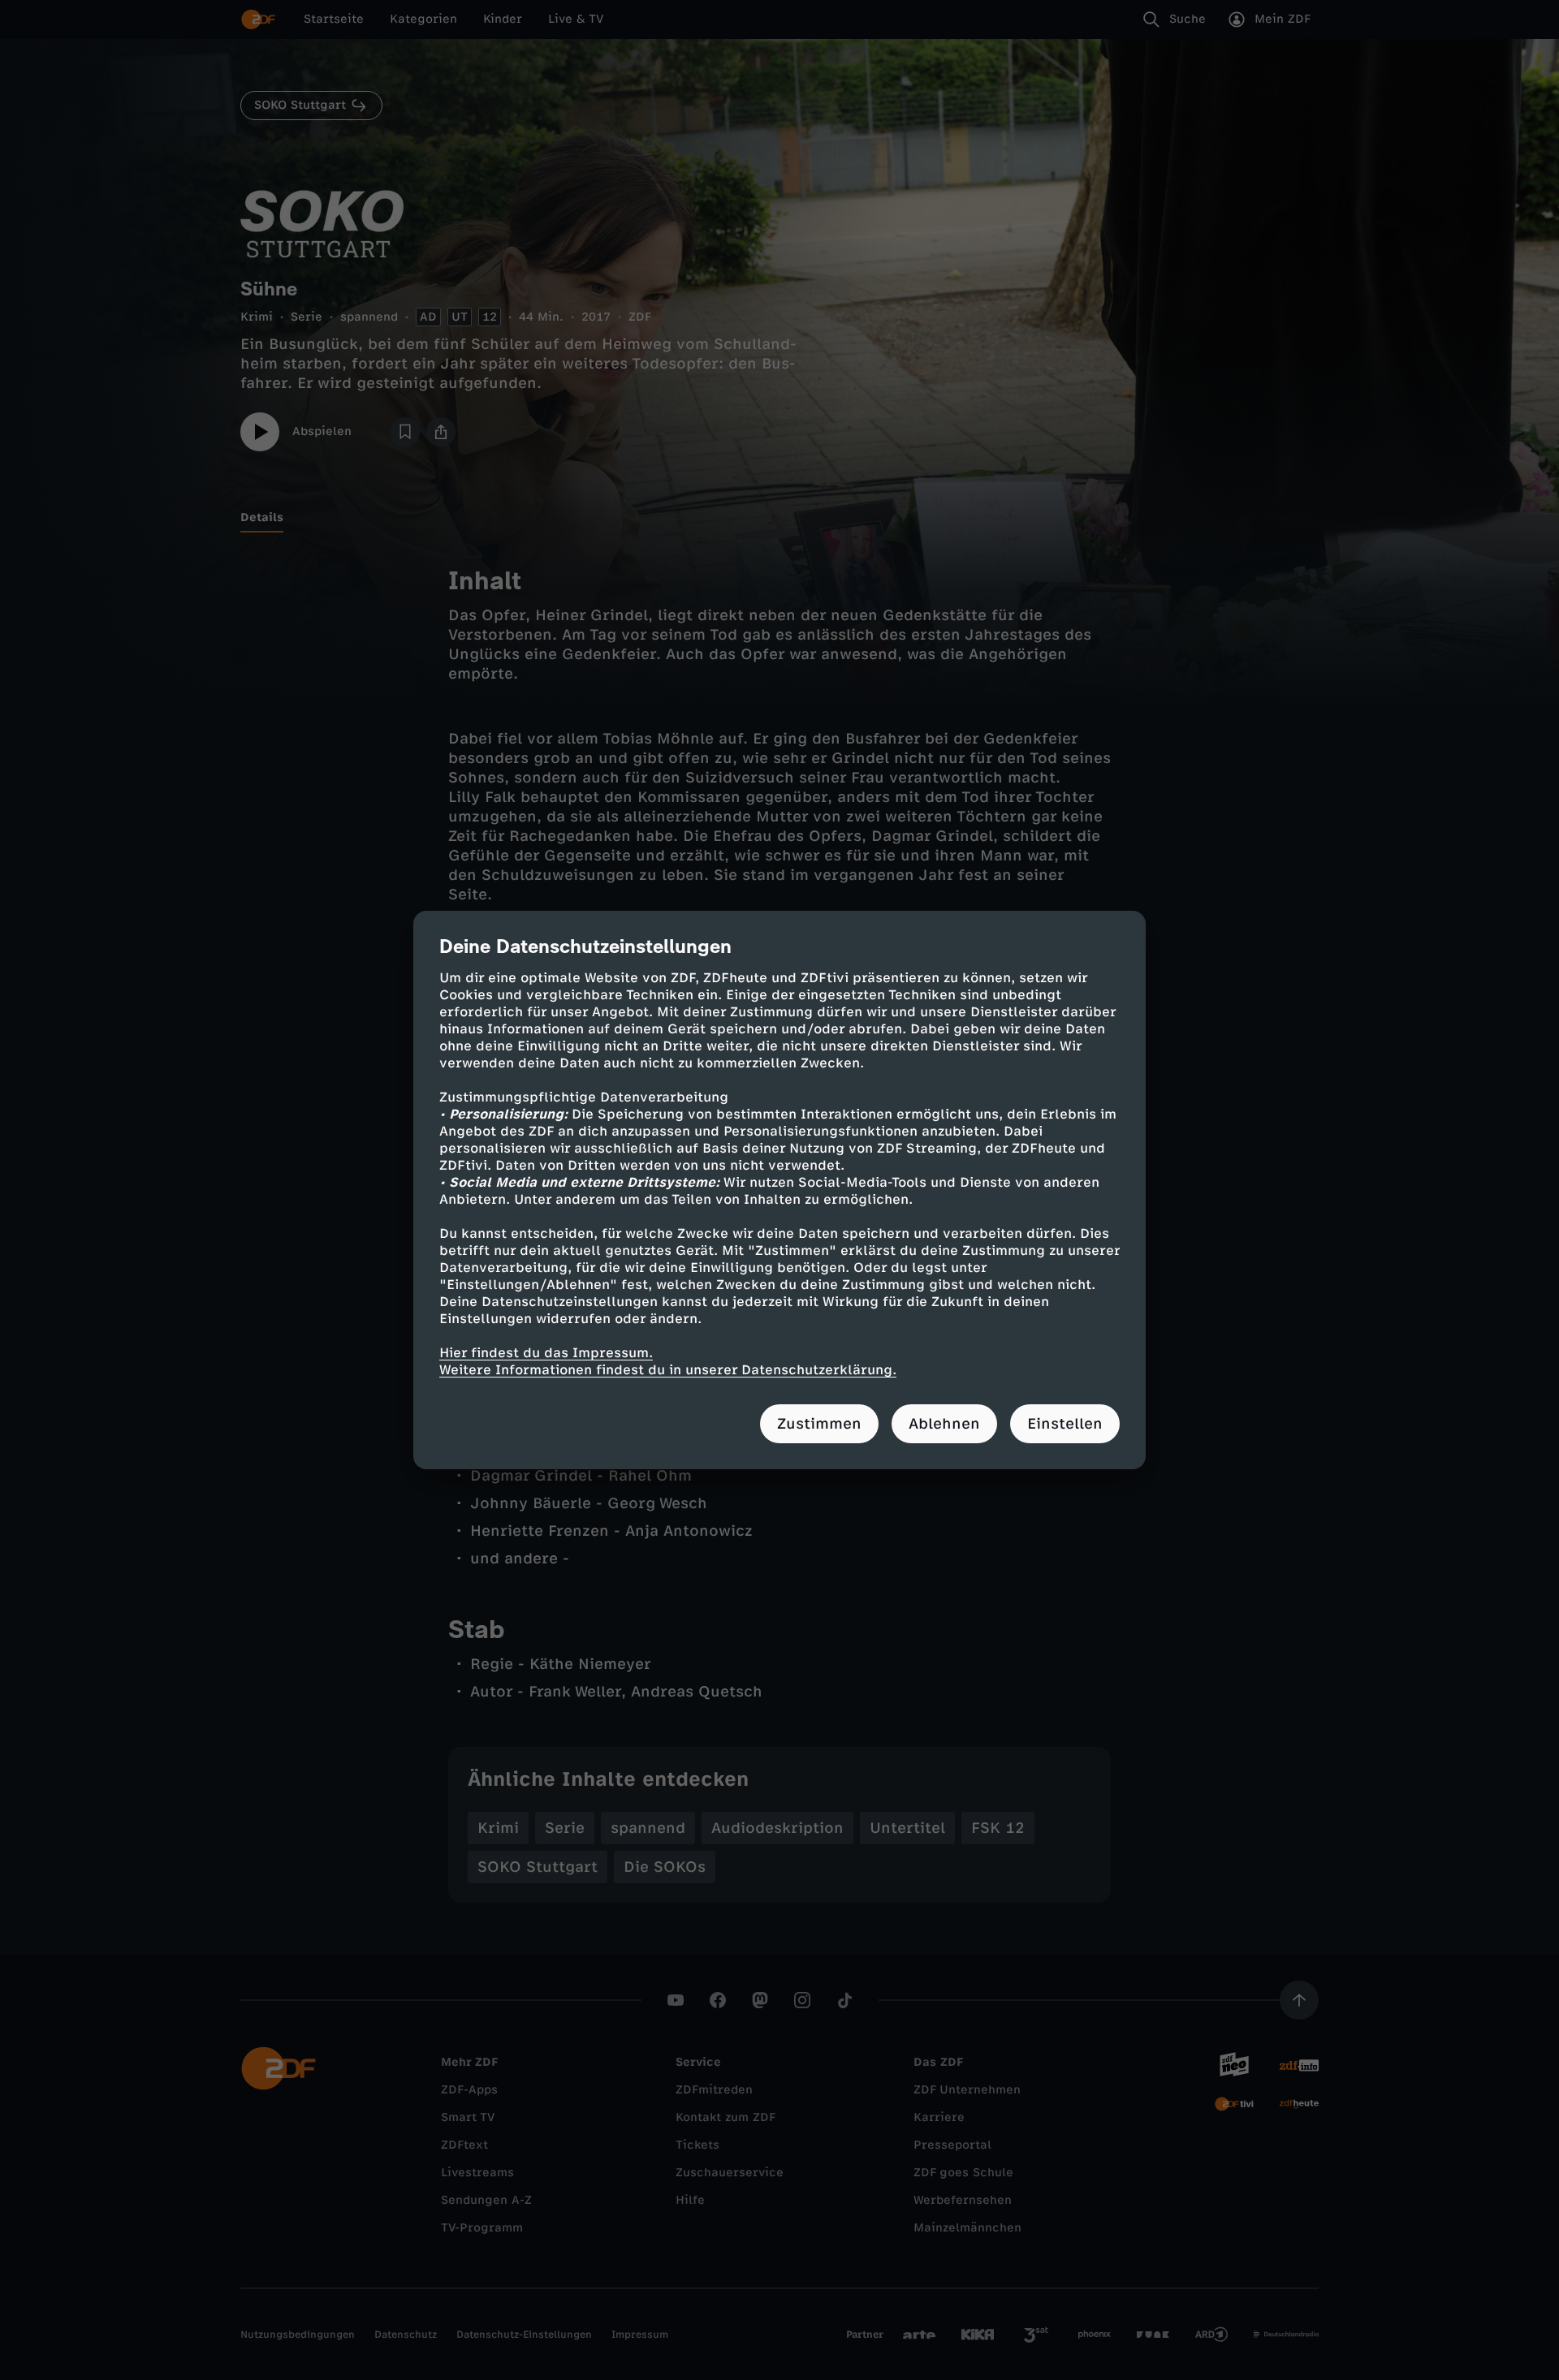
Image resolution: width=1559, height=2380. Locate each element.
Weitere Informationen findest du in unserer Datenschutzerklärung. (668, 1370)
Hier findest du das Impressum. (546, 1353)
